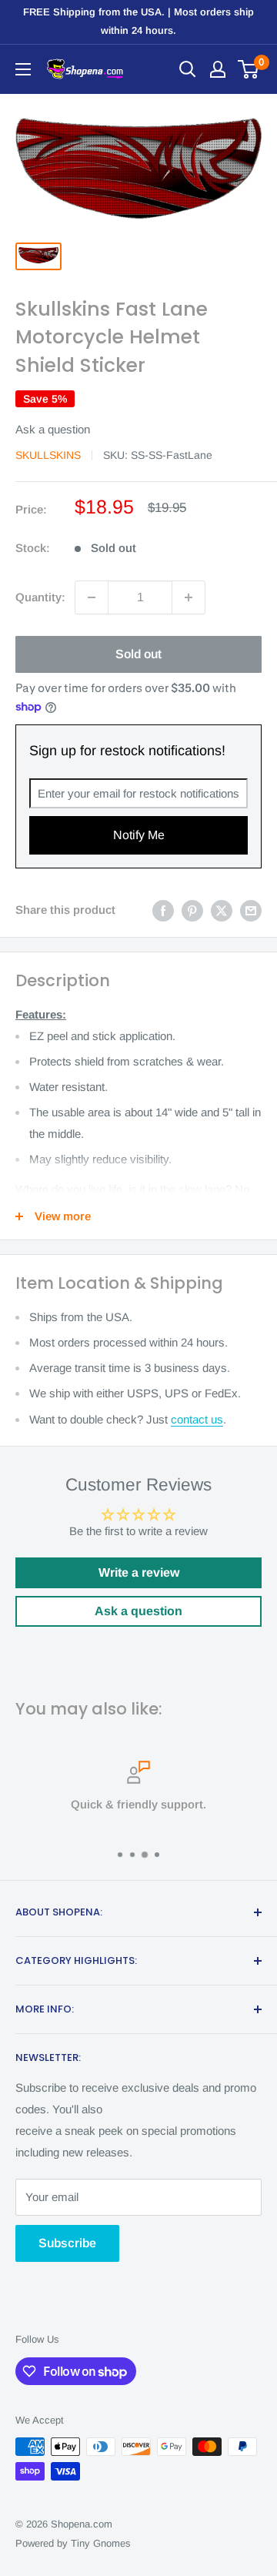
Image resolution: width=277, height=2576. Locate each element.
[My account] (218, 69)
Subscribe (67, 2243)
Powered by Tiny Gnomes (73, 2543)
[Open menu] (23, 69)
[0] (249, 69)
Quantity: (40, 597)
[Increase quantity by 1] (189, 597)
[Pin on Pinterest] (192, 910)
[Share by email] (251, 910)
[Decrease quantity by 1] (92, 597)
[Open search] (188, 69)
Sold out (138, 654)
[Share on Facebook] (163, 910)
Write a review (139, 1572)
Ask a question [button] (138, 1611)
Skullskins (48, 455)
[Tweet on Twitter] (222, 910)
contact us (197, 1419)
